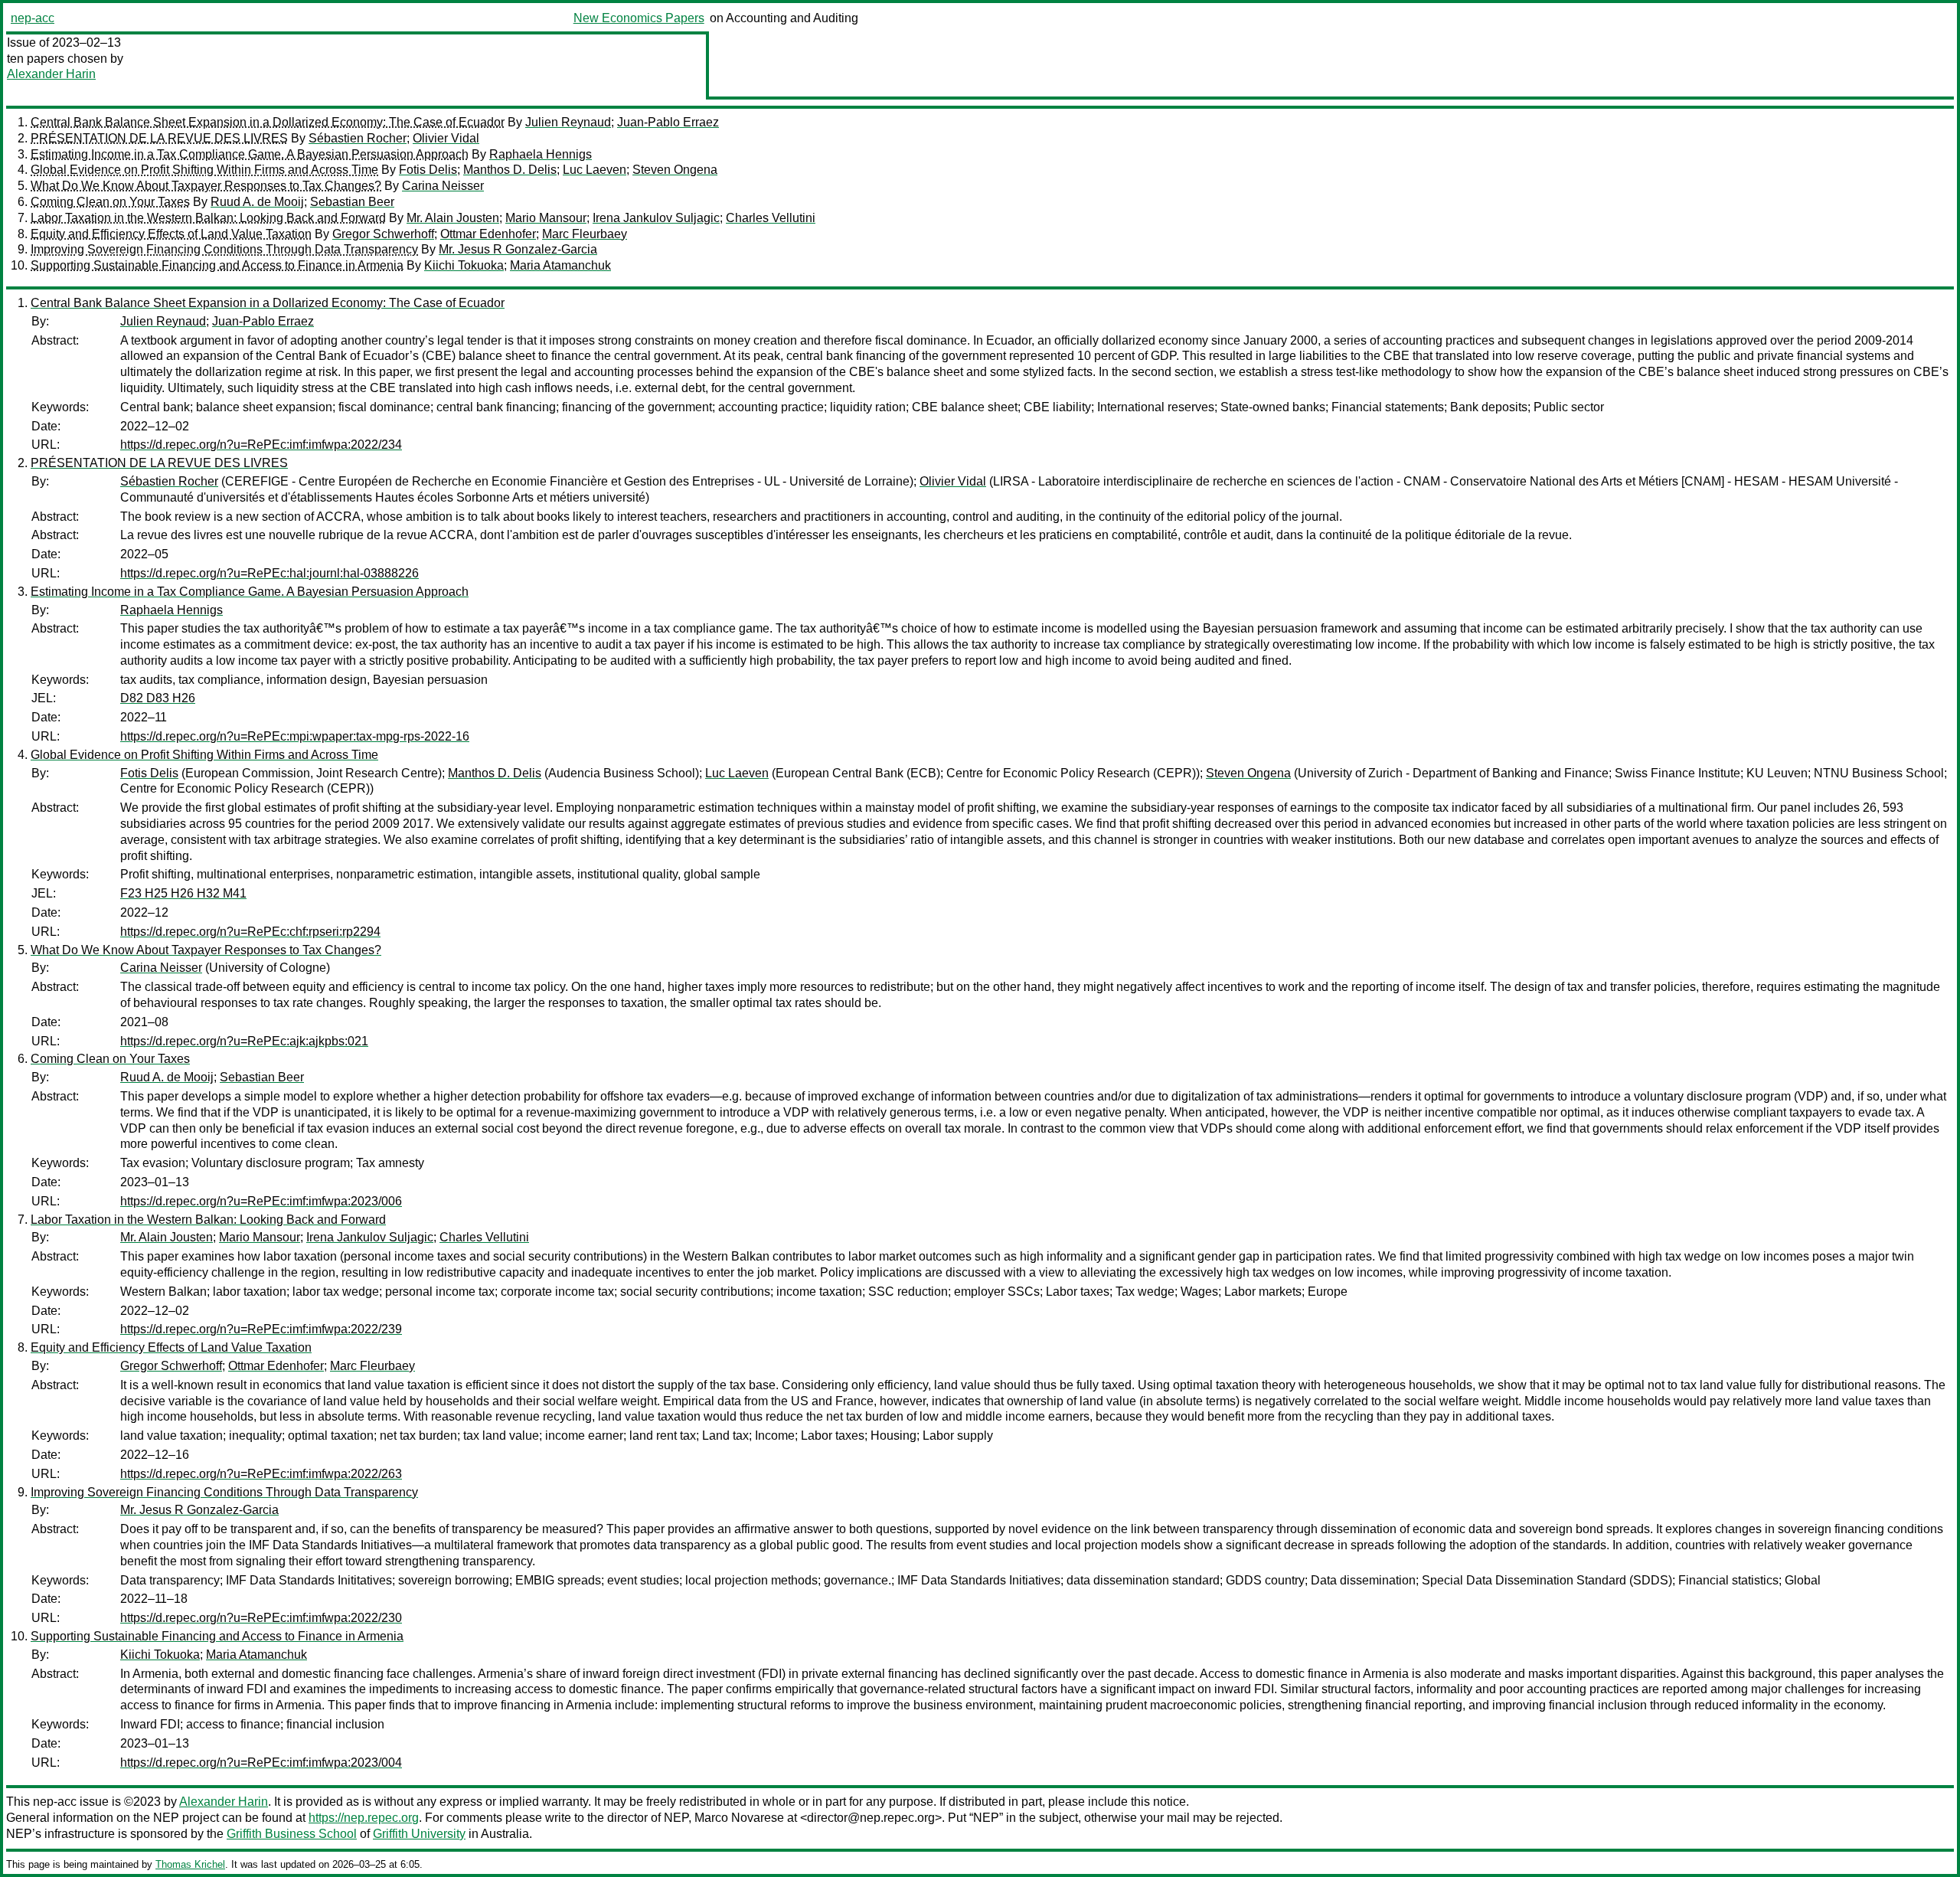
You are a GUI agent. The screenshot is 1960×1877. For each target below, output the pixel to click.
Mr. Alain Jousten (453, 218)
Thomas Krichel (190, 1864)
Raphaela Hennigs (541, 154)
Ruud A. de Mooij (257, 202)
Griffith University (419, 1834)
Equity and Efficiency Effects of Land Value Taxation (171, 234)
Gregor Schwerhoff (383, 234)
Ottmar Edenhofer (488, 234)
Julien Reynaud (568, 122)
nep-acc (33, 18)
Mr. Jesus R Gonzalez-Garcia (518, 249)
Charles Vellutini (771, 218)
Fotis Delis (428, 170)
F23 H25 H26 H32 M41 (183, 893)
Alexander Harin (51, 74)
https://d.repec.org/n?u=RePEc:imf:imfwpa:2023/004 (261, 1763)
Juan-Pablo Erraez (668, 122)
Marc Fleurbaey (585, 234)
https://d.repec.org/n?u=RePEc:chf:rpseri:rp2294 (250, 932)
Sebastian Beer (352, 202)
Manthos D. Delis (510, 170)
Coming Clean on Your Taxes (110, 202)
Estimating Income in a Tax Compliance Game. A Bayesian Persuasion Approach (250, 154)
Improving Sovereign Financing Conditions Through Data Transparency (224, 249)
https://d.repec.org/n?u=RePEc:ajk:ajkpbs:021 (244, 1041)
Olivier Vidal (446, 138)
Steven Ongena (675, 170)
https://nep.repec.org (364, 1818)
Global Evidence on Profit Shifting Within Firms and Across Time (204, 170)
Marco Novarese (739, 1818)
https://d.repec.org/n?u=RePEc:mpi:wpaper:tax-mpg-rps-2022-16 (295, 736)
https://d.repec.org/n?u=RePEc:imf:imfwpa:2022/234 (261, 445)
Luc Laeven (595, 170)
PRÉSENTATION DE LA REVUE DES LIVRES (159, 138)
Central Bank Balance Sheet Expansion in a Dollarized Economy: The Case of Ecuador (268, 122)
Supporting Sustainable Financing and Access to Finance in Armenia (217, 265)
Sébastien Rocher (358, 138)
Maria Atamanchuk (560, 265)
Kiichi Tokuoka (464, 265)
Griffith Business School (292, 1834)
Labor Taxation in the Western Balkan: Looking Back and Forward (208, 218)
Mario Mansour (546, 218)
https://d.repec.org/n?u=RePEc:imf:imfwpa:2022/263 (261, 1474)
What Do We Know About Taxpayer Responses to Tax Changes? (206, 186)
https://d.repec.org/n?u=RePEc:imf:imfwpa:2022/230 (261, 1618)
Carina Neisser (443, 186)
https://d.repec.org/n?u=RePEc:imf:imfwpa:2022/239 (261, 1329)
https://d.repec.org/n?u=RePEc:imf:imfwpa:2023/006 (261, 1201)
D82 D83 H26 (158, 698)
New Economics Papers (639, 18)
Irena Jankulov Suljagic (656, 218)
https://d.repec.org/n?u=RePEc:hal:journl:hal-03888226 (269, 573)
